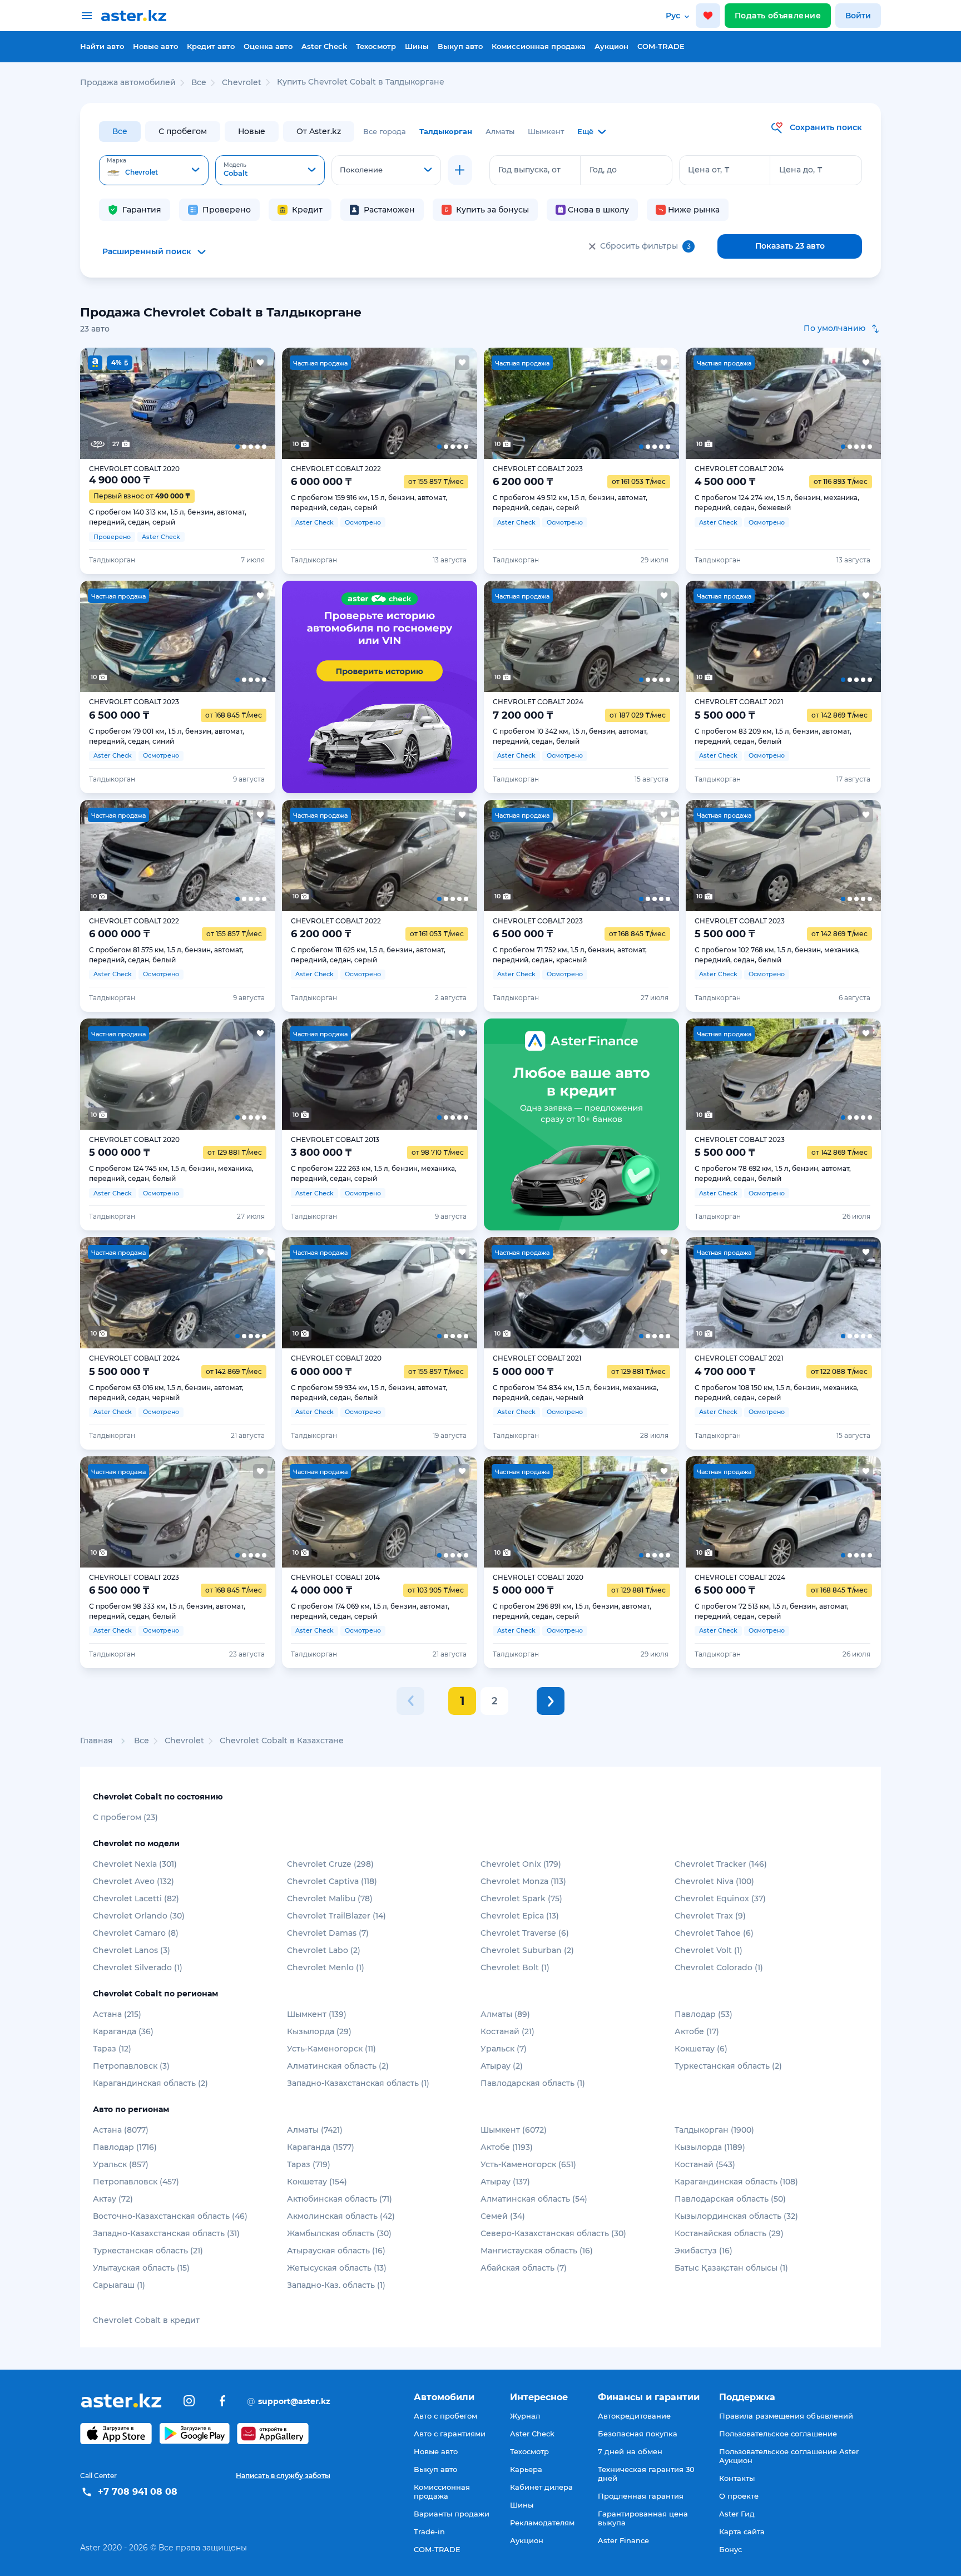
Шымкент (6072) (514, 2130)
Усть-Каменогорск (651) (528, 2164)
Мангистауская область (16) (537, 2251)
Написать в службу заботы (283, 2476)
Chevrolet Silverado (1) (138, 1967)
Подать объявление (778, 16)
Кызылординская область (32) (736, 2216)
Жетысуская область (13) (337, 2268)
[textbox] (154, 171)
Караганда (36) (123, 2031)
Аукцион (611, 46)
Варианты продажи (452, 2514)
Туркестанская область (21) (148, 2251)
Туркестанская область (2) (728, 2066)
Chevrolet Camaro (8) (136, 1933)
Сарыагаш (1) (119, 2285)
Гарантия (142, 210)
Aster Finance (623, 2540)
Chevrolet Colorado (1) (719, 1967)
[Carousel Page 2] (138, 403)
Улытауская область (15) (141, 2268)
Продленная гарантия (641, 2496)
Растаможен (389, 210)
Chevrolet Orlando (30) (139, 1916)
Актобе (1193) (507, 2147)
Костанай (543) (705, 2164)
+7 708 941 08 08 (138, 2492)
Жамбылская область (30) (339, 2233)
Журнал (525, 2416)
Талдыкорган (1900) (714, 2130)
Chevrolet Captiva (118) (332, 1881)
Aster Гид (737, 2514)
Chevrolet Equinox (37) (720, 1898)
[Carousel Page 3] (177, 403)
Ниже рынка (694, 210)
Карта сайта (742, 2531)
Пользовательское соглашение (778, 2434)
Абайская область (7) (524, 2268)
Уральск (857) (121, 2164)
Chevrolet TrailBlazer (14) (336, 1916)
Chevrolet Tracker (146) (721, 1864)
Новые (252, 131)
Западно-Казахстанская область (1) (358, 2083)
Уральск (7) (504, 2049)
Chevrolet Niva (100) (714, 1881)
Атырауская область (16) (336, 2251)
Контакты (737, 2478)
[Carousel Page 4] (217, 403)
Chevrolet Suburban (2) (527, 1950)
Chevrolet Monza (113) (523, 1881)
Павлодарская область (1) (533, 2083)
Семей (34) (503, 2216)
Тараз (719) (309, 2164)
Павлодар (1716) (125, 2147)
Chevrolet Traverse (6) (525, 1933)
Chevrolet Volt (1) (709, 1950)
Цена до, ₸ (801, 170)
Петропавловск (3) (131, 2066)
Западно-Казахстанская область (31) (166, 2233)
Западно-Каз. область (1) (336, 2285)
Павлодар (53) (704, 2014)
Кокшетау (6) (701, 2049)
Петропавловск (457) (136, 2182)
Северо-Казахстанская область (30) (553, 2233)
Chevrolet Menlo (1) (326, 1967)
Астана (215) (117, 2014)
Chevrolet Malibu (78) (330, 1898)
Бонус (730, 2549)
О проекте (739, 2496)
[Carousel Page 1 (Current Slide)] (100, 403)
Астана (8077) (121, 2130)
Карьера (526, 2469)
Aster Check (324, 46)
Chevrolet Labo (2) (324, 1950)
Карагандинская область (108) (736, 2182)
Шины (417, 46)
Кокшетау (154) (317, 2182)
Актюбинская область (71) (340, 2199)
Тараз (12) (112, 2049)
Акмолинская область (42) (341, 2216)
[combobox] (154, 170)
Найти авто (102, 46)
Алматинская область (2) (338, 2066)
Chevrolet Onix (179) (521, 1864)
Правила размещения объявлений (786, 2416)
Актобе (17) (697, 2031)
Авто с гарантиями (450, 2434)
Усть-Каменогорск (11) (331, 2049)
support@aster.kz (289, 2401)
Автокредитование (634, 2416)
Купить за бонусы (492, 210)
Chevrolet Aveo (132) (133, 1881)
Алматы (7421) (315, 2130)
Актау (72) (113, 2199)
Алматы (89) (505, 2014)
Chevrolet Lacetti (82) (136, 1898)
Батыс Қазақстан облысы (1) (731, 2268)
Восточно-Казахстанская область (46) (170, 2216)
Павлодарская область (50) (730, 2199)
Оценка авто (268, 46)
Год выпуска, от (529, 170)
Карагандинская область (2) (150, 2083)
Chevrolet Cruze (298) (330, 1864)
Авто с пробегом (445, 2416)
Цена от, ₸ (709, 170)
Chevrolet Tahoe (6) (714, 1933)
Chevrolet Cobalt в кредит (146, 2320)
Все (120, 131)
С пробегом (183, 131)
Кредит (307, 210)
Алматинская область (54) (534, 2199)
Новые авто (155, 46)
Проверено (227, 210)
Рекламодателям (542, 2523)
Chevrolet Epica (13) (520, 1916)
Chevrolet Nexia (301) (135, 1864)
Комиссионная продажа (539, 46)
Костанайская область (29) (729, 2233)
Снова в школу (598, 210)
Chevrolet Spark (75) (521, 1898)
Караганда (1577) (321, 2147)
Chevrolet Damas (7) (328, 1933)
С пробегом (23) (125, 1817)
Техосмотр (376, 46)
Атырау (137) (505, 2182)
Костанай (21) (507, 2031)
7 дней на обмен (630, 2451)
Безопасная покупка (638, 2434)
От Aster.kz (319, 131)
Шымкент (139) (317, 2014)
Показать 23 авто (790, 246)
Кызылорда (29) (319, 2031)
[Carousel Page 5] (256, 403)
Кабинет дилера (541, 2487)
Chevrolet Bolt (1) (515, 1967)
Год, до (603, 170)
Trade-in (429, 2531)
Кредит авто (211, 46)
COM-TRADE (661, 46)
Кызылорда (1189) (710, 2147)
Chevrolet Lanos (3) (132, 1950)
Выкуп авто (460, 46)
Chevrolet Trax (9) (710, 1916)
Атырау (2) (502, 2066)
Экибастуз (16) (704, 2251)
